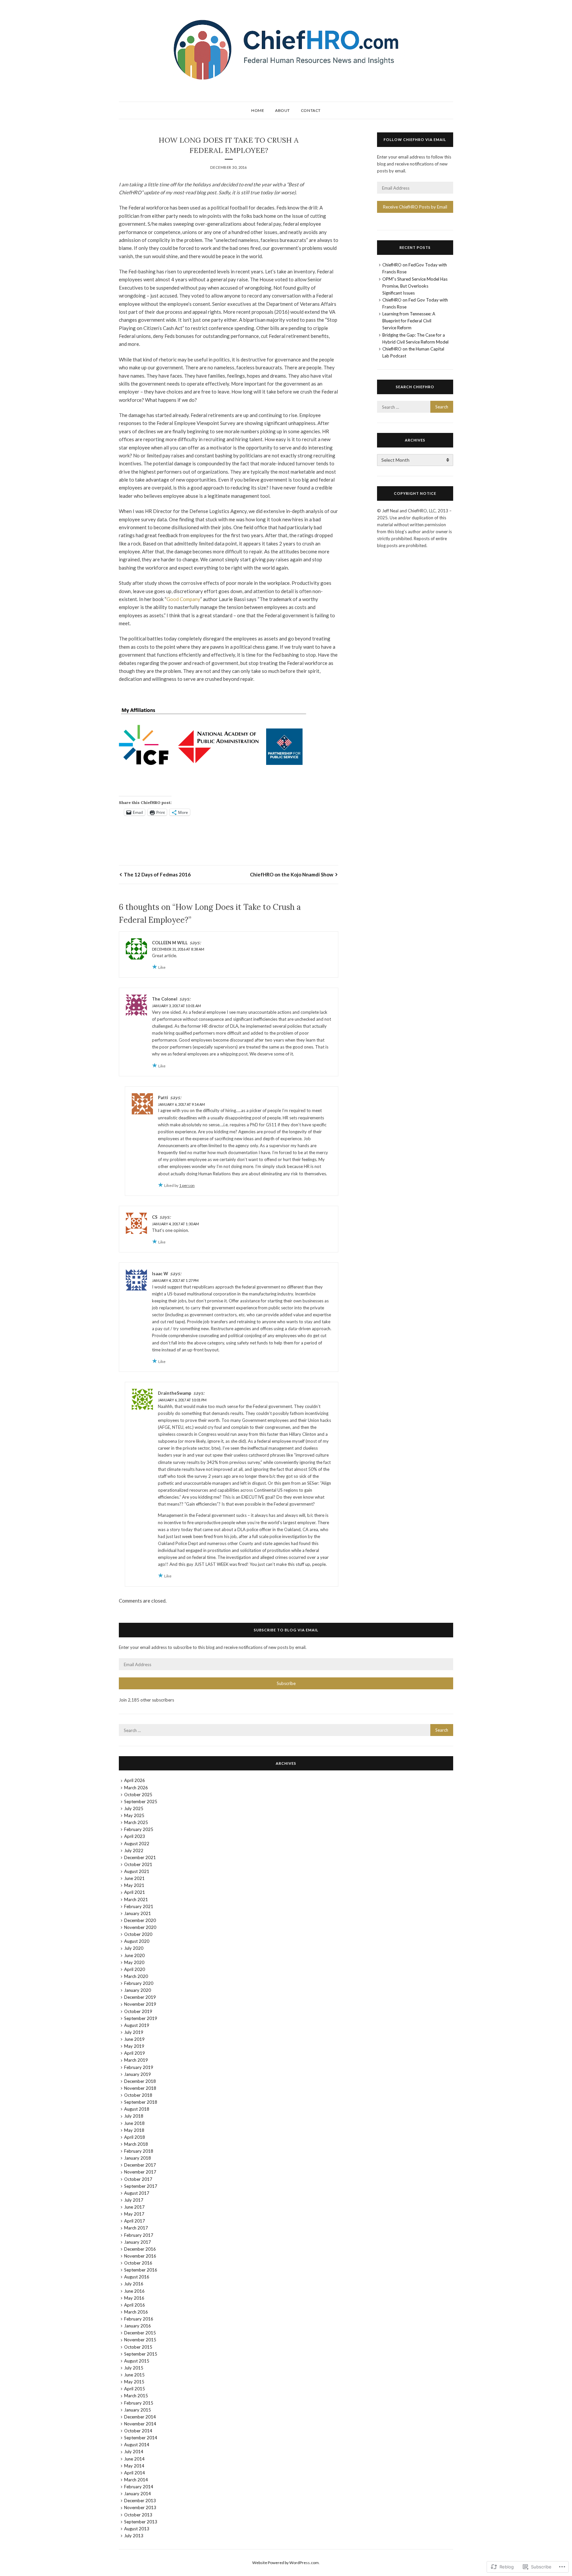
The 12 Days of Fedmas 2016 (157, 874)
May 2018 (134, 2130)
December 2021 (140, 1857)
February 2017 (139, 2235)
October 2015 (138, 2347)
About (283, 110)
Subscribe (286, 1683)
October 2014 (138, 2431)
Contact (311, 110)
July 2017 (134, 2200)
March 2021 (136, 1899)
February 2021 (139, 1906)
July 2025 (134, 1808)
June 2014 (134, 2459)
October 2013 (138, 2515)
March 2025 (136, 1822)
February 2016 (139, 2319)
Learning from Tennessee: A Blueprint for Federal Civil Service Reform (409, 321)
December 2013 (140, 2501)
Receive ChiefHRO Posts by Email (415, 207)
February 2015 (139, 2403)
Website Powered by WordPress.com (286, 2563)
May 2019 (134, 2046)
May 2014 (134, 2466)
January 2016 (138, 2326)
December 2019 (140, 1997)
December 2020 (140, 1920)
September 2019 (141, 2018)
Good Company (183, 599)
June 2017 (134, 2207)
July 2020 (134, 1948)
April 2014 (135, 2473)
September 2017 (141, 2186)
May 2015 (134, 2382)
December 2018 (140, 2081)
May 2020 (134, 1962)
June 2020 (134, 1955)
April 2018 (135, 2137)
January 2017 (138, 2242)
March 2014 (136, 2480)
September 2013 (141, 2522)
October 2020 (138, 1934)
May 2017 (134, 2214)
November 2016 (140, 2256)
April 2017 (135, 2221)
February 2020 (139, 1983)
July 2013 (134, 2536)
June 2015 (134, 2375)
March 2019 (136, 2060)
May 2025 (134, 1815)
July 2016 (134, 2284)
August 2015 (137, 2361)
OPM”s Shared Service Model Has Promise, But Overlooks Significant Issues (415, 286)
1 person (187, 1185)
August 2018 (137, 2109)
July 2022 (134, 1850)
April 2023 (135, 1836)
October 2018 (138, 2095)
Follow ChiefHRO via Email (415, 140)
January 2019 (138, 2074)
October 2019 (138, 2011)
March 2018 (136, 2144)
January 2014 (138, 2494)
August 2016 (137, 2277)
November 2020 (140, 1927)
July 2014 (134, 2452)
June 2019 (134, 2039)
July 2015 (134, 2368)
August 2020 (137, 1941)
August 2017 (137, 2193)
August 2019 (137, 2025)
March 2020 (136, 1976)
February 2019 (139, 2067)
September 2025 (141, 1802)
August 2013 (137, 2529)
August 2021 (137, 1871)
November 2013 (140, 2507)
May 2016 (134, 2298)
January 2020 (138, 1990)
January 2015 (138, 2410)
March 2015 (136, 2396)
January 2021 (138, 1913)
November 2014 (140, 2424)
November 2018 (140, 2088)
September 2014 (141, 2438)
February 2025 (139, 1829)
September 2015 (141, 2354)
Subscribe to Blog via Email (286, 1630)
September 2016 (141, 2270)
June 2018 (134, 2123)
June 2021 (134, 1878)
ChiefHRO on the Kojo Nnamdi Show (292, 874)
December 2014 (140, 2417)
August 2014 (137, 2445)
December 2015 (140, 2333)
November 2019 (140, 2004)
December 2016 (140, 2249)
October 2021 (138, 1864)
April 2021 (135, 1892)
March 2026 (136, 1788)
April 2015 (135, 2389)
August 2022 (137, 1844)
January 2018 (138, 2158)
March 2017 (136, 2228)
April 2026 (135, 1780)
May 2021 (134, 1885)
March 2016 (136, 2312)
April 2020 (135, 1969)
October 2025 (138, 1795)
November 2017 (140, 2172)
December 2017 (140, 2165)
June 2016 (134, 2291)
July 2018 (134, 2116)
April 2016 (135, 2305)
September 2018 (141, 2102)
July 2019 (134, 2032)
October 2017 (138, 2179)
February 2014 (139, 2487)
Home (258, 110)
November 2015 (140, 2340)
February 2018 (139, 2151)
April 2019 (135, 2053)
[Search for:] (415, 407)
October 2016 (138, 2263)
